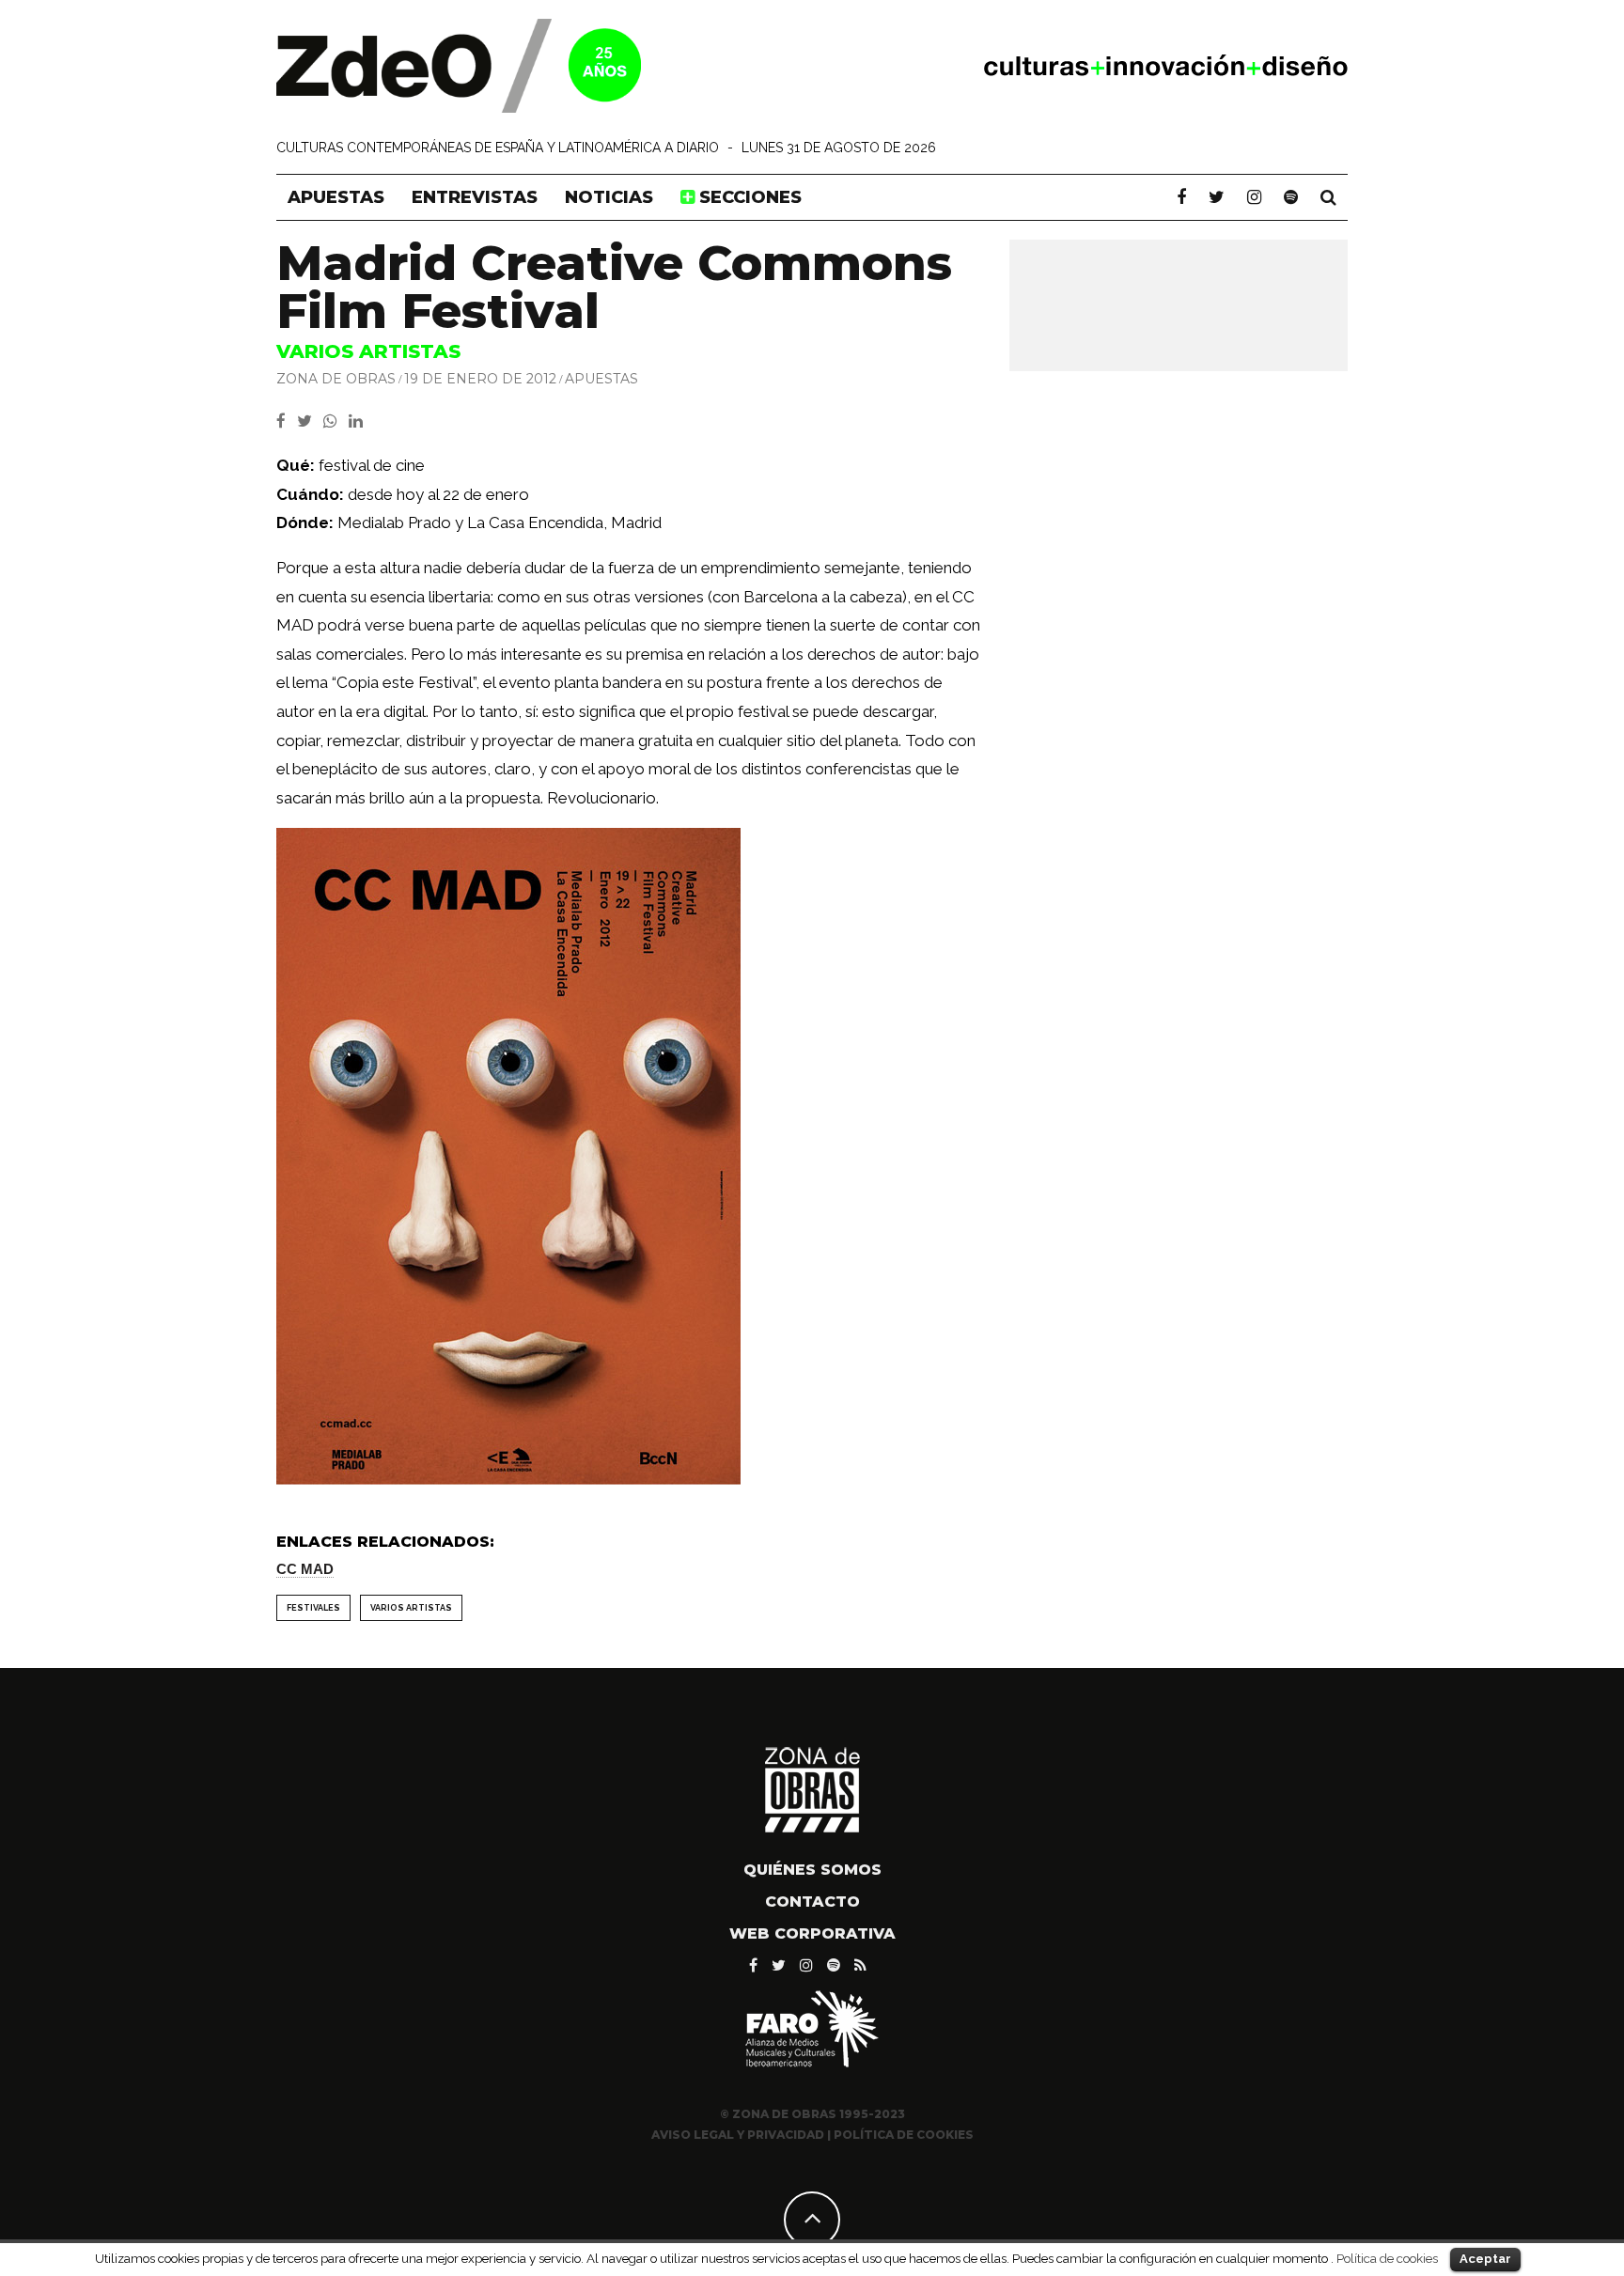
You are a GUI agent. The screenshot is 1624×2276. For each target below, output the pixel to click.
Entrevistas (475, 197)
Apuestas (336, 197)
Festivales (313, 1608)
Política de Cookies (904, 2135)
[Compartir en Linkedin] (359, 421)
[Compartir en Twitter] (310, 421)
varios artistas (411, 1608)
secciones (748, 197)
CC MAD (305, 1569)
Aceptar (1485, 2259)
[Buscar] (1328, 197)
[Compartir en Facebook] (287, 421)
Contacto (812, 1902)
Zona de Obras (336, 379)
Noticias (609, 197)
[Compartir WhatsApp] (334, 421)
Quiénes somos (812, 1870)
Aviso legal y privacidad (738, 2135)
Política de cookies (1387, 2258)
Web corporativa (812, 1933)
